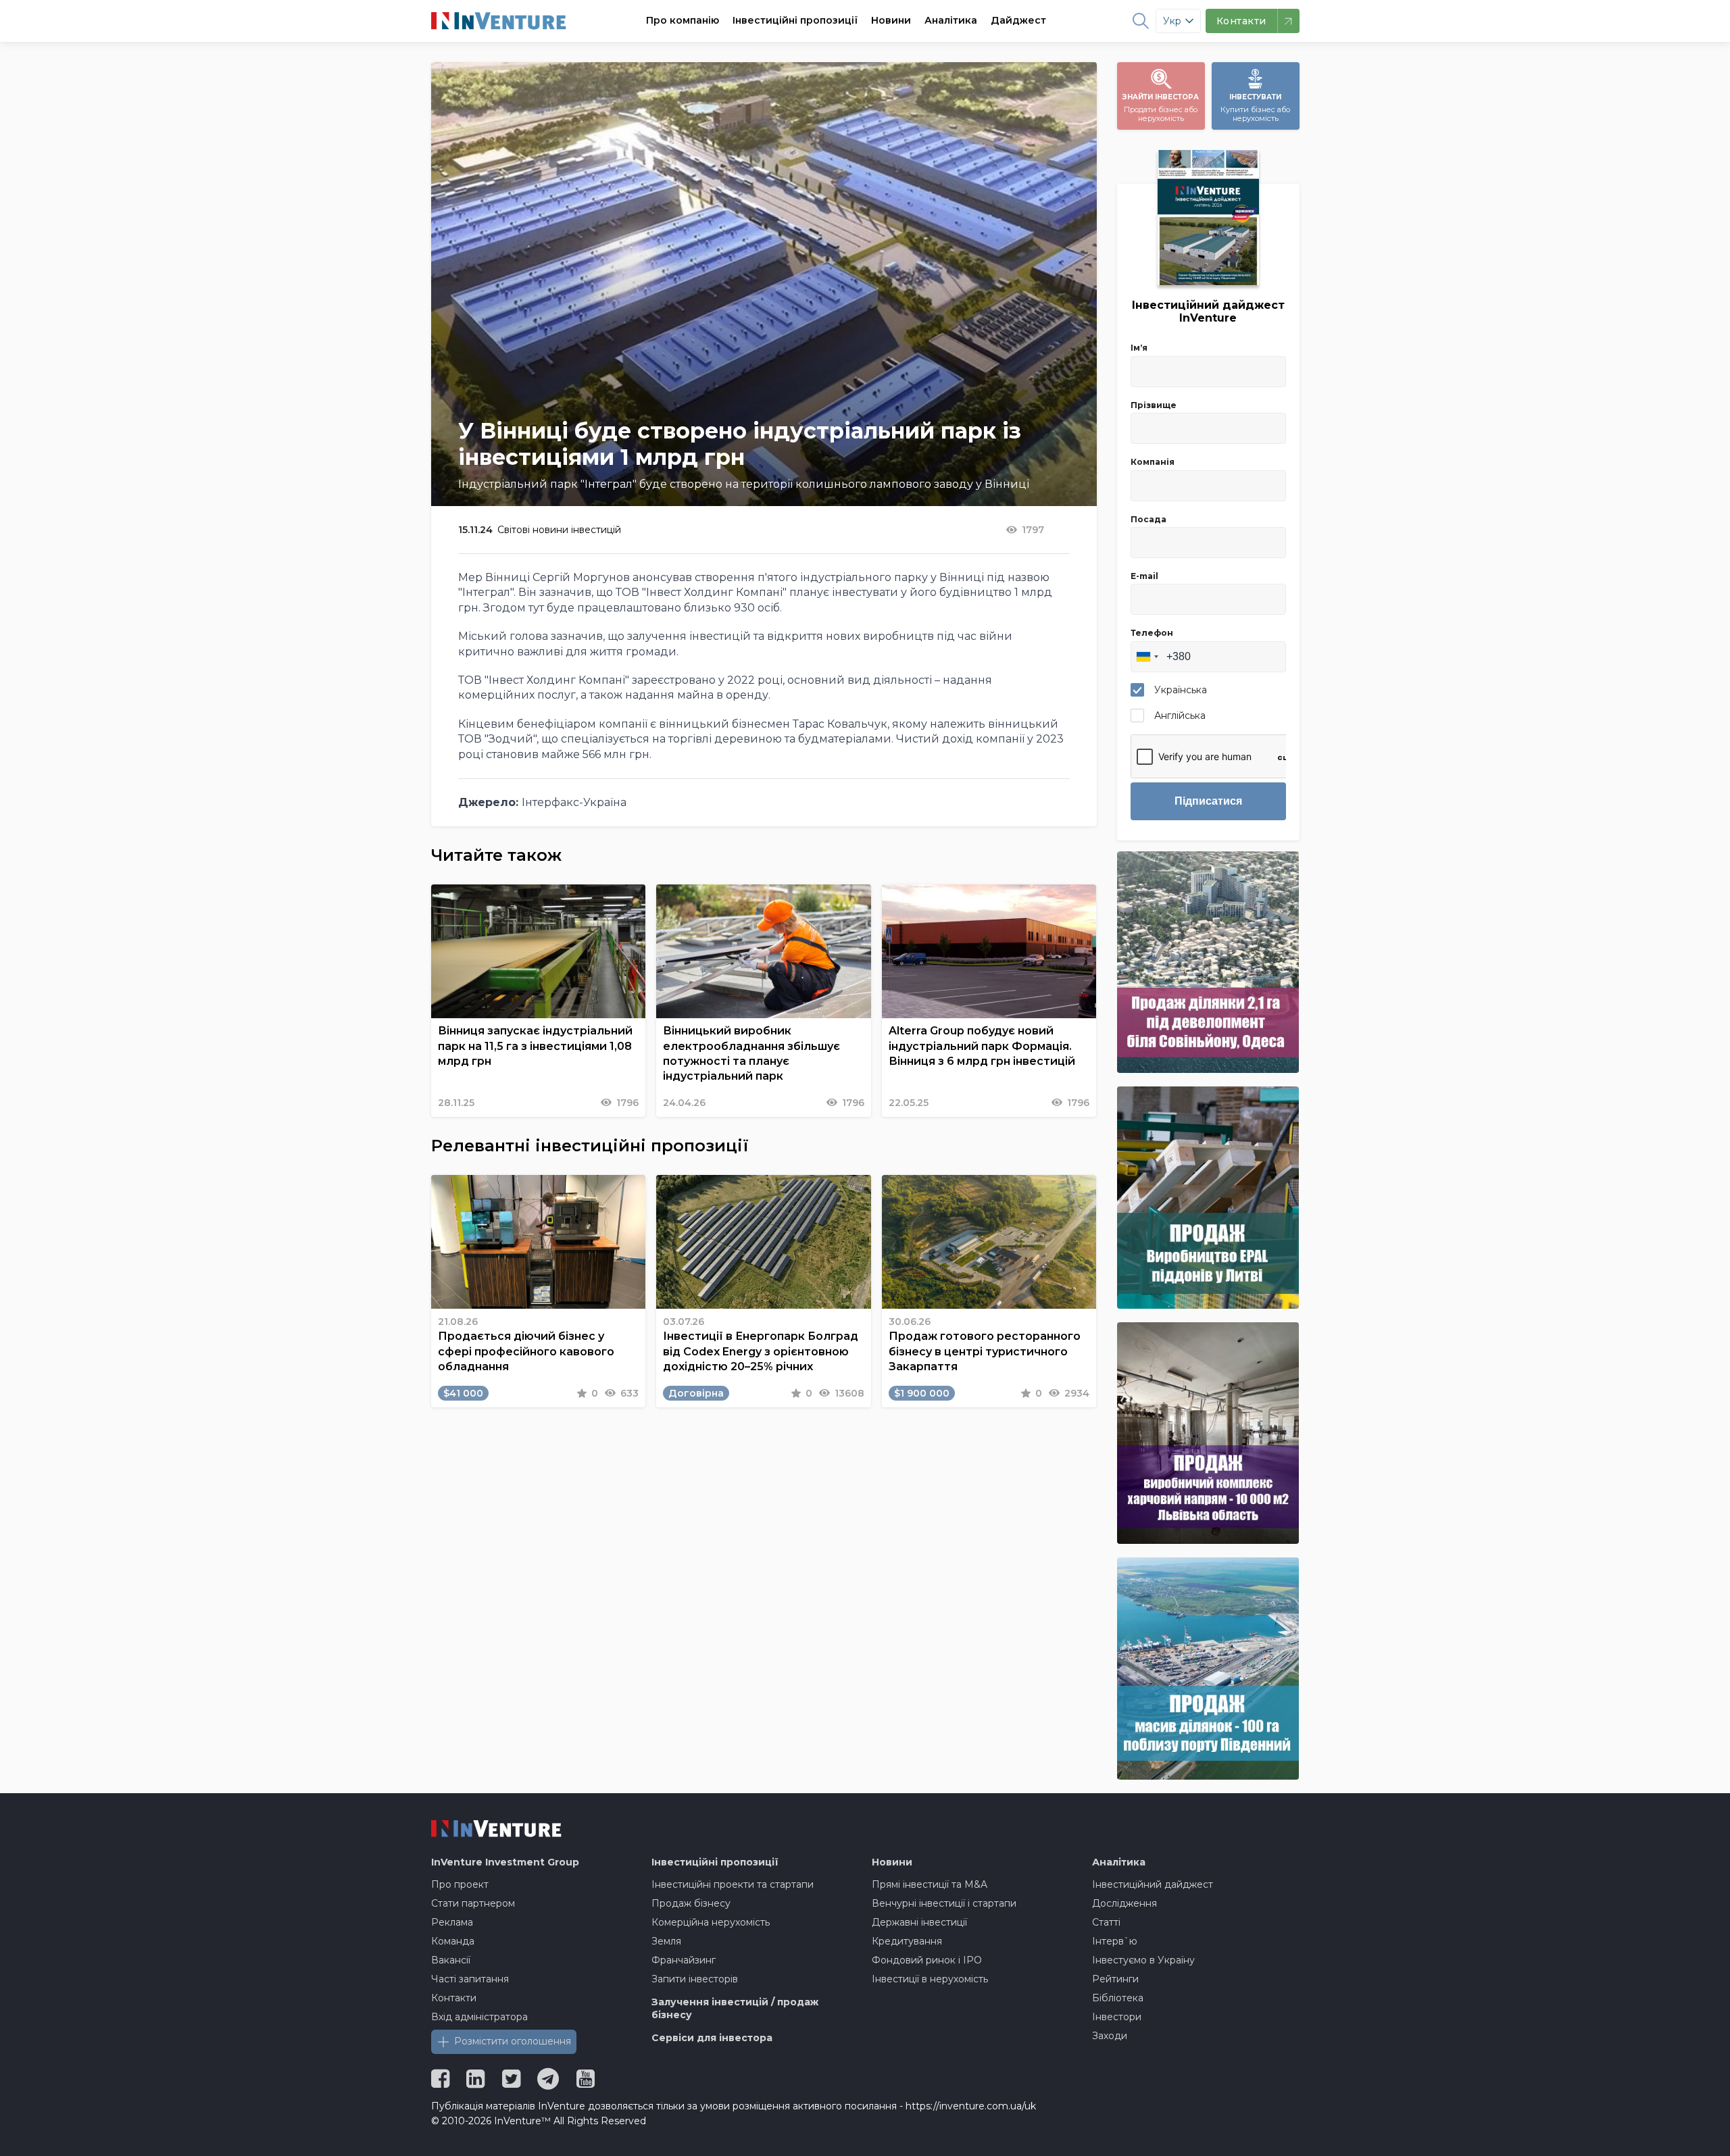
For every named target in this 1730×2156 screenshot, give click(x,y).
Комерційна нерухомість (711, 1922)
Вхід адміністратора (479, 2017)
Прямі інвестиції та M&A (930, 1884)
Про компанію (683, 20)
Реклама (452, 1922)
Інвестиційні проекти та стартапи (733, 1884)
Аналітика (951, 20)
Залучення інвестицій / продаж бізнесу (735, 2009)
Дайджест (1018, 20)
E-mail (1144, 576)
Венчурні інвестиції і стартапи (944, 1903)
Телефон (1152, 633)
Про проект (460, 1884)
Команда (453, 1941)
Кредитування (907, 1941)
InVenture (505, 1862)
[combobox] (1147, 657)
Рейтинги (1115, 1979)
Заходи (1110, 2036)
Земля (666, 1941)
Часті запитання (470, 1979)
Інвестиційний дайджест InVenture (1208, 311)
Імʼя (1139, 348)
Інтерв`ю (1115, 1941)
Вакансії (451, 1960)
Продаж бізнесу (691, 1903)
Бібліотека (1118, 1998)
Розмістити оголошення (513, 2041)
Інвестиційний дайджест (1153, 1884)
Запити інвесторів (695, 1979)
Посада (1148, 519)
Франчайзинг (684, 1960)
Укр (1172, 21)
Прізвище (1154, 405)
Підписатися (1208, 801)
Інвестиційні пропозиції (795, 20)
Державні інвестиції (919, 1922)
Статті (1106, 1922)
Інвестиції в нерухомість (930, 1979)
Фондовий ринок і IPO (927, 1960)
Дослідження (1124, 1903)
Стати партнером (473, 1903)
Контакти (454, 1998)
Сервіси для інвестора (712, 2038)
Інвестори (1117, 2017)
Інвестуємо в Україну (1143, 1960)
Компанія (1153, 462)
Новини (891, 20)
